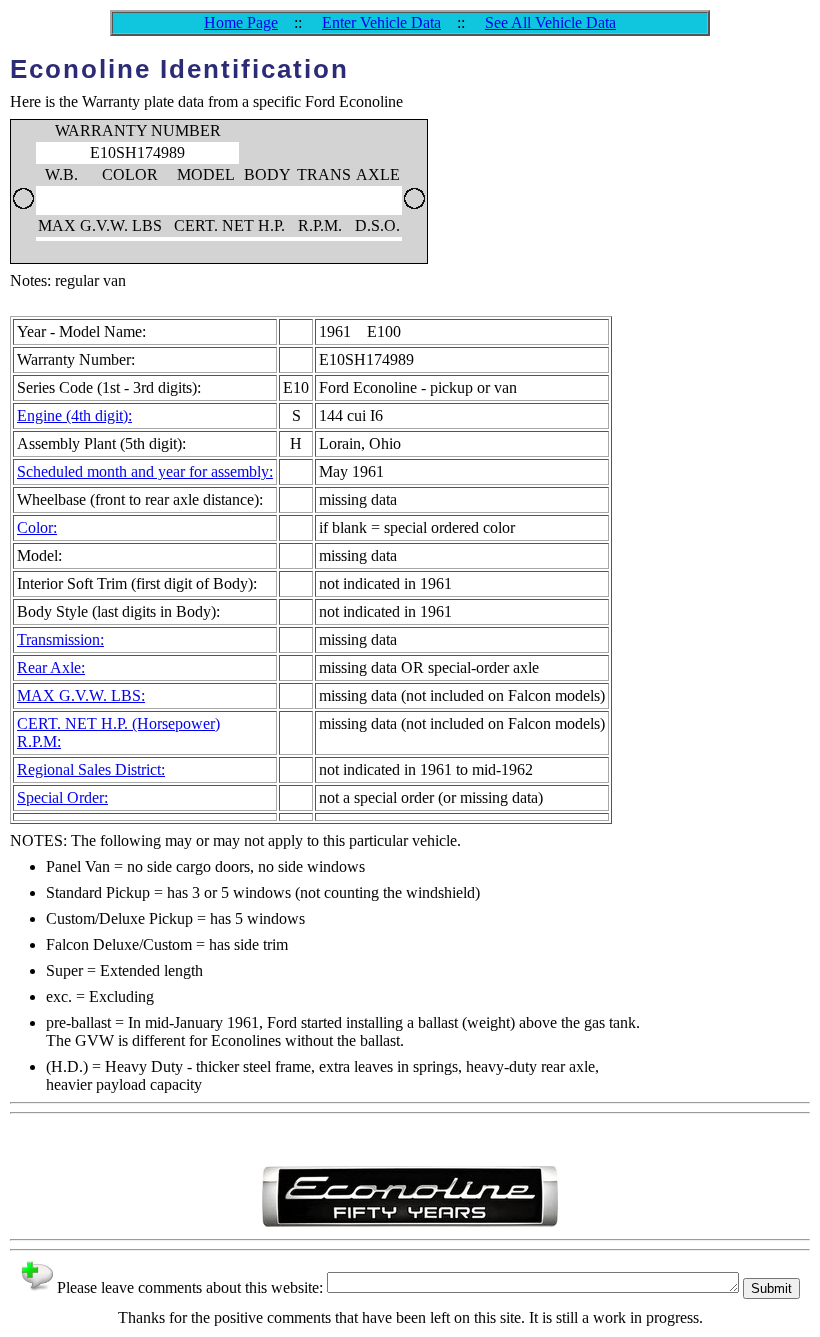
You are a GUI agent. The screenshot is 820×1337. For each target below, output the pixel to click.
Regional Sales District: (91, 769)
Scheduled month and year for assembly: (145, 471)
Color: (37, 527)
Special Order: (62, 797)
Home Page (241, 22)
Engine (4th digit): (74, 415)
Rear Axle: (51, 667)
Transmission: (60, 639)
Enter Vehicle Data (381, 22)
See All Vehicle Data (550, 22)
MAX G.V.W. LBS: (81, 695)
